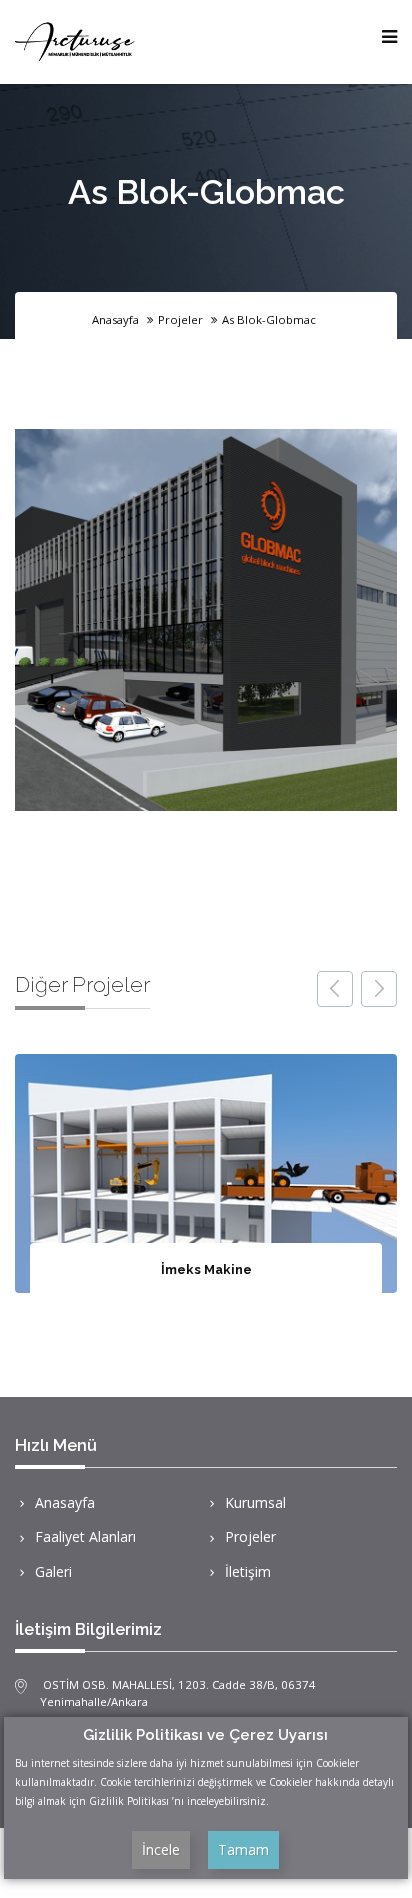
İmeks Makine (206, 1269)
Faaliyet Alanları (85, 1536)
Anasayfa (115, 319)
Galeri (53, 1571)
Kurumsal (255, 1502)
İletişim (248, 1571)
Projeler (250, 1536)
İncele (161, 1849)
